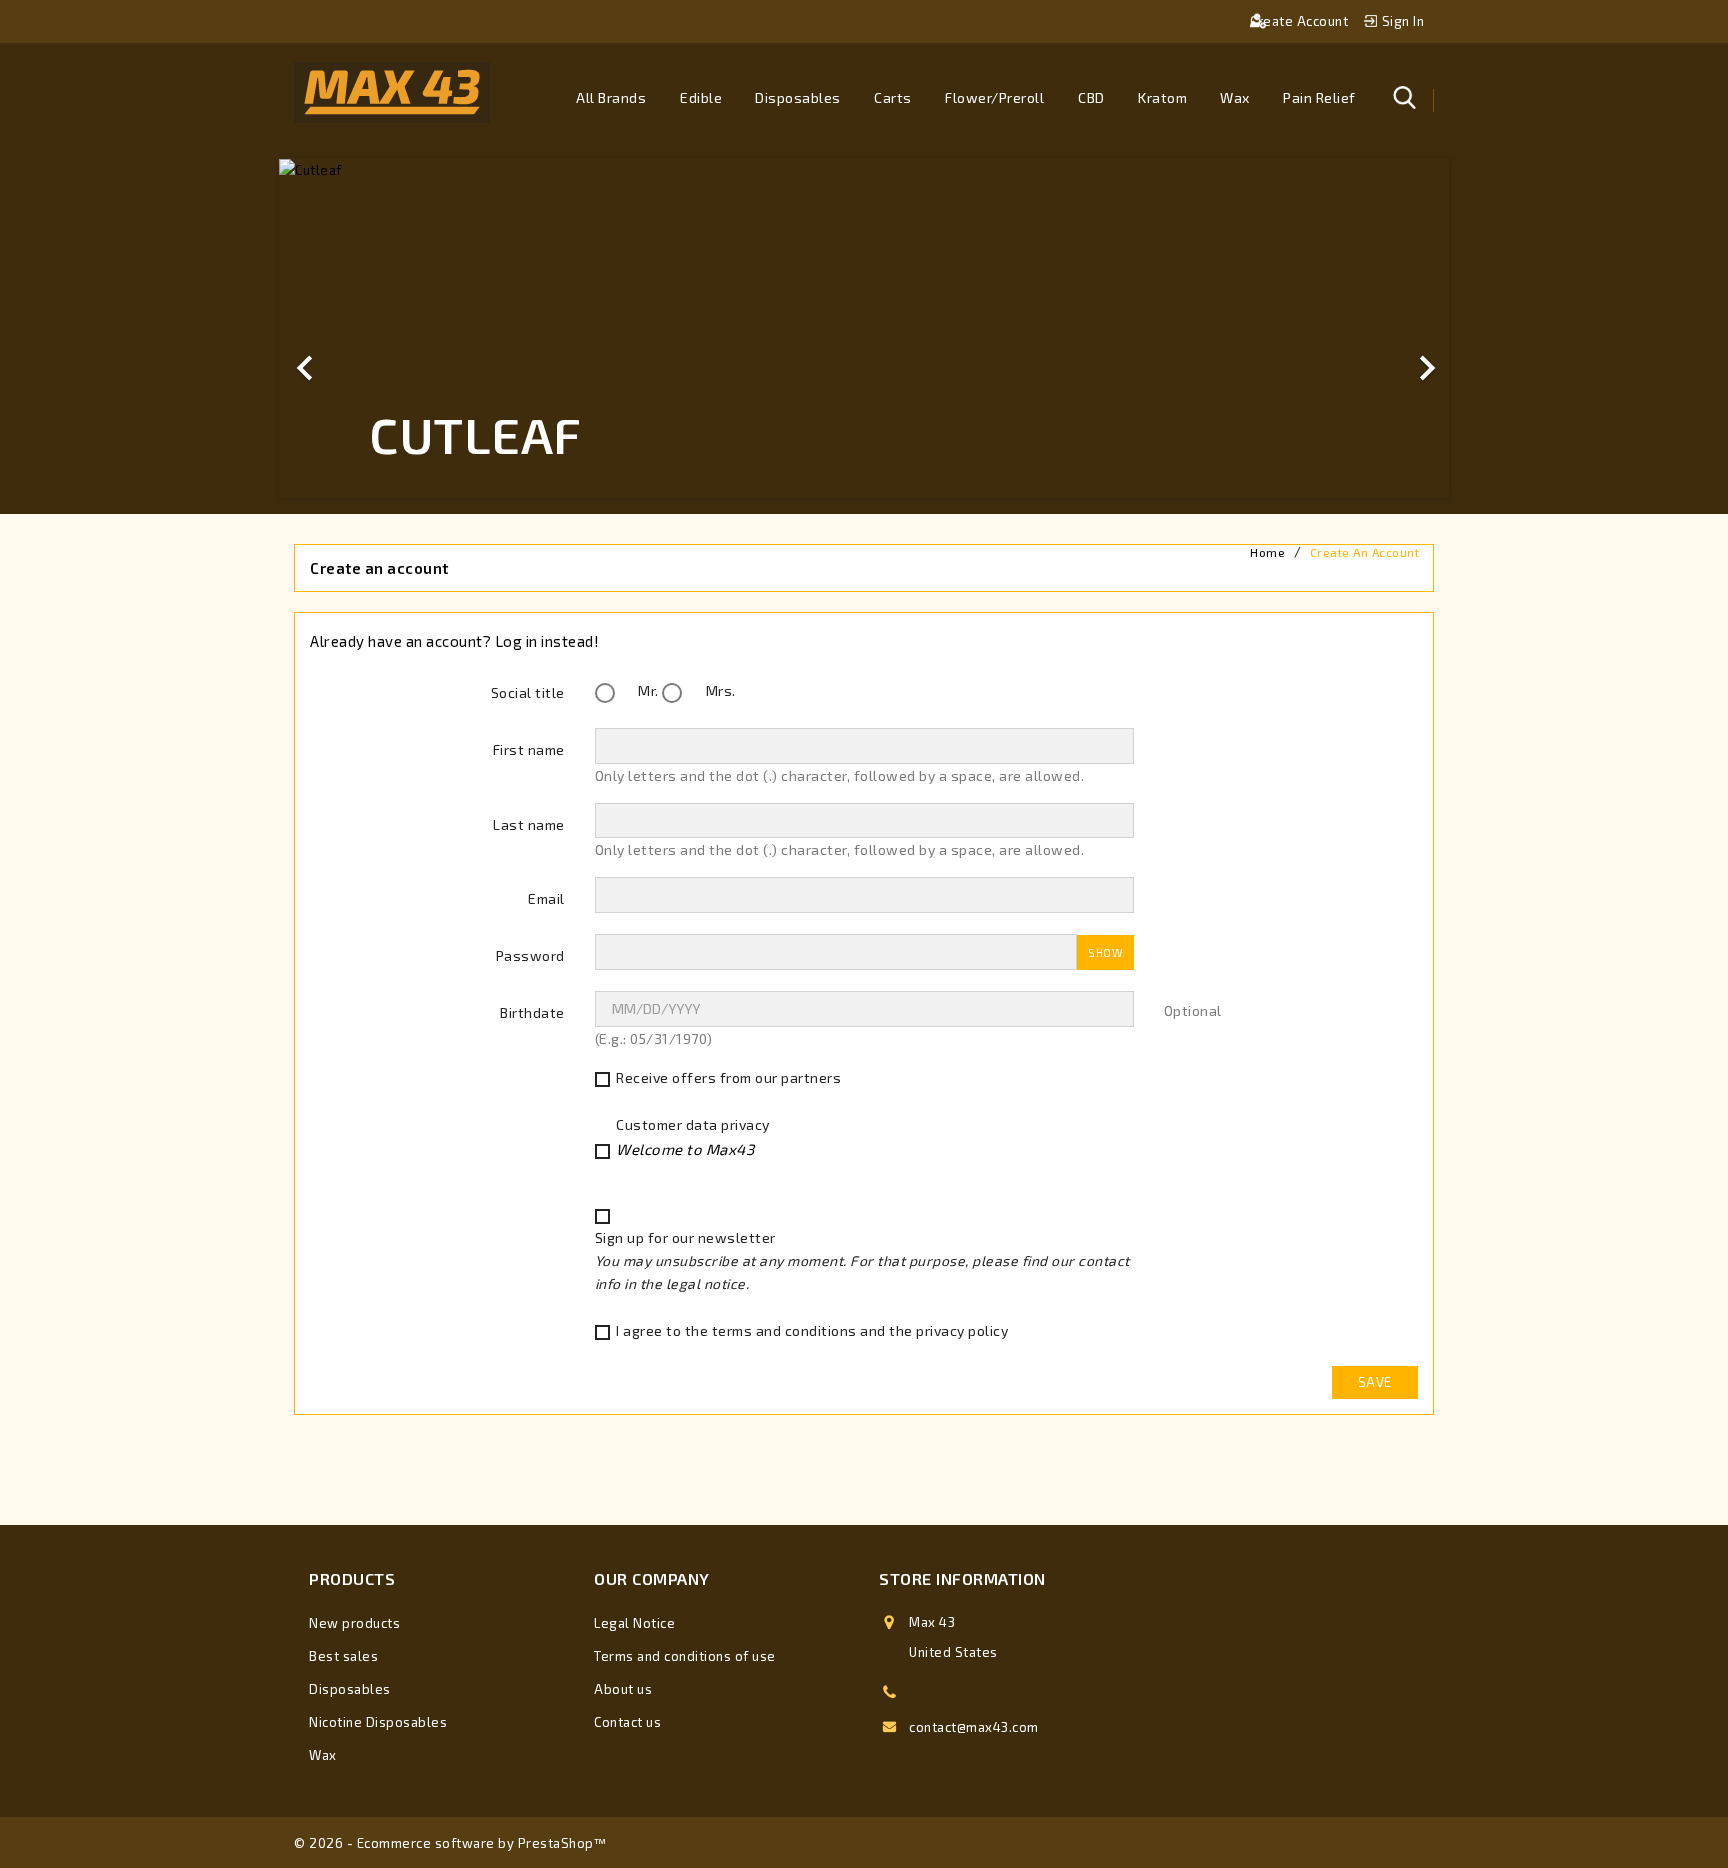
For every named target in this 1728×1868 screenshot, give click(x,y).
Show (1105, 952)
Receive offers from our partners (728, 1077)
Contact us (627, 1722)
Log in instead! (547, 641)
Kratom (1162, 97)
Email (546, 898)
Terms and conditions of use (685, 1656)
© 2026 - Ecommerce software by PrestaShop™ (450, 1843)
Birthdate (532, 1012)
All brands (611, 97)
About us (623, 1689)
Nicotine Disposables (378, 1722)
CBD (1091, 97)
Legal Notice (634, 1623)
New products (354, 1623)
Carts (893, 97)
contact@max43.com (974, 1727)
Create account (1301, 21)
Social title (528, 692)
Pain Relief (1319, 97)
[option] (864, 328)
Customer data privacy (693, 1137)
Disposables (798, 97)
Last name (529, 824)
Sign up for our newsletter (862, 1260)
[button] (367, 328)
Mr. (647, 690)
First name (529, 749)
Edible (701, 97)
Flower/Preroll (994, 97)
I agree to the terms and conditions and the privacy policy (812, 1330)
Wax (1235, 97)
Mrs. (719, 690)
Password (530, 955)
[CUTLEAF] (864, 170)
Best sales (343, 1656)
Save (1375, 1382)
